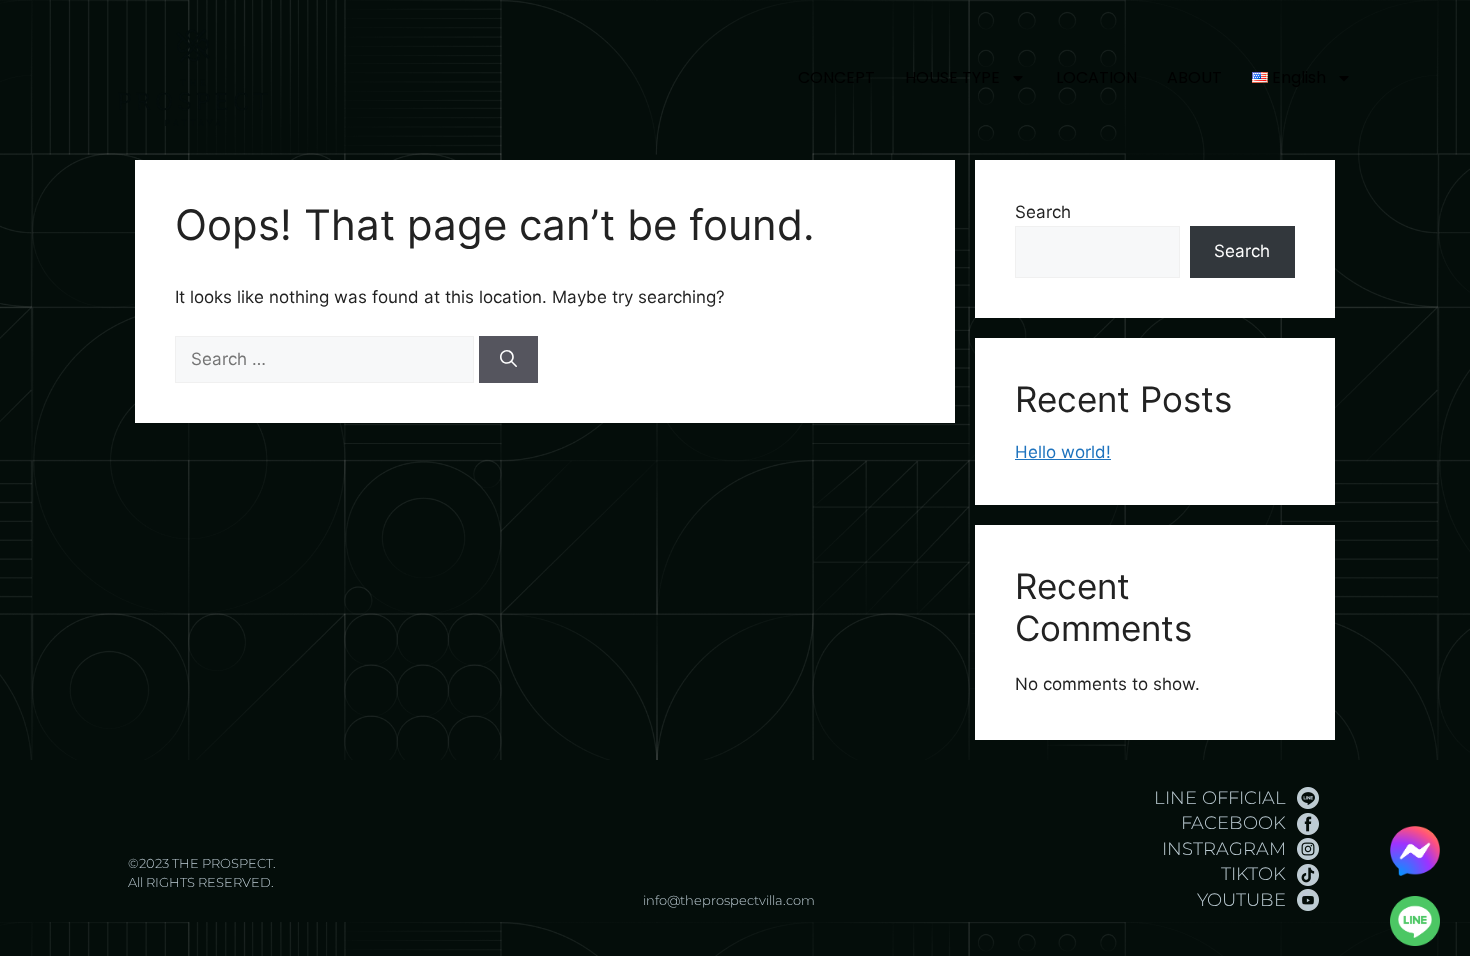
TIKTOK (1253, 874)
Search (1043, 212)
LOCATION (1096, 77)
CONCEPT (836, 77)
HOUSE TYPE (952, 77)
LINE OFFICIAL (1220, 798)
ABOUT (1194, 77)
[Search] (508, 360)
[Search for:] (327, 359)
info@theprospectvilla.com (729, 900)
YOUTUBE (1241, 900)
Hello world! (1063, 452)
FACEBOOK (1233, 823)
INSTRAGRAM (1224, 849)
